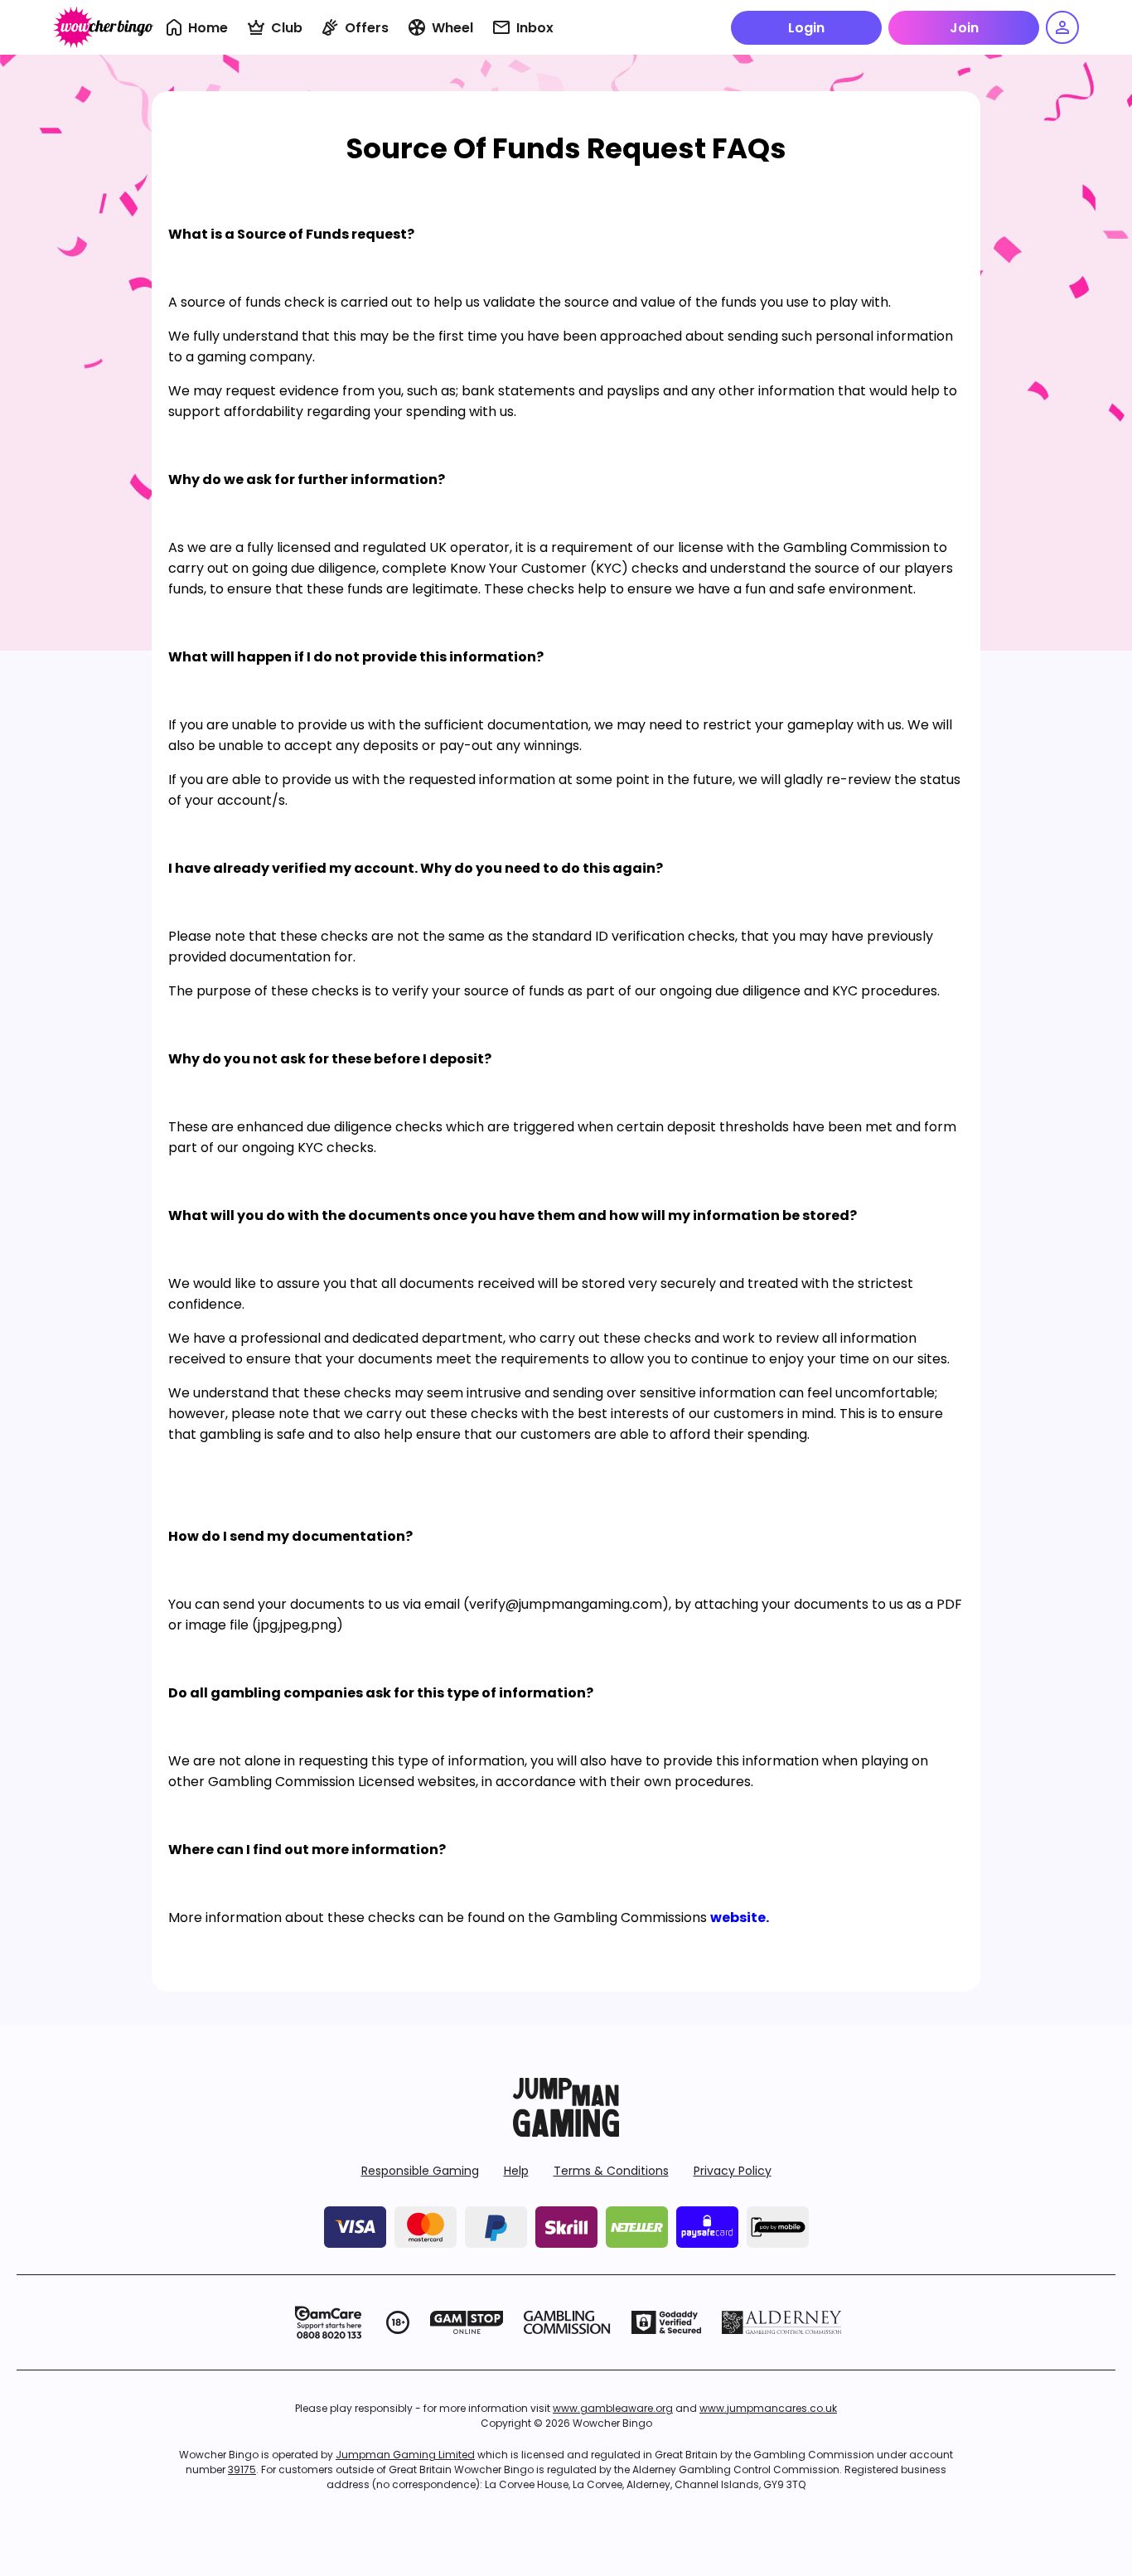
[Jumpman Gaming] (566, 2132)
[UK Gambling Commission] (567, 2322)
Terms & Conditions (611, 2171)
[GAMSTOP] (467, 2322)
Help (516, 2171)
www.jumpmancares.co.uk (768, 2408)
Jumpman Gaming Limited (405, 2455)
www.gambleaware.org (613, 2408)
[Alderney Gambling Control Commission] (782, 2322)
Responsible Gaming (420, 2171)
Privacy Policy (733, 2171)
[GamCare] (328, 2322)
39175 (242, 2469)
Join (964, 28)
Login (806, 28)
